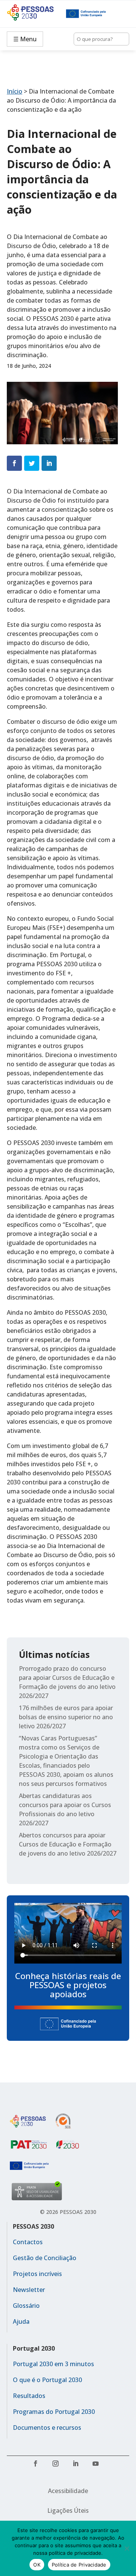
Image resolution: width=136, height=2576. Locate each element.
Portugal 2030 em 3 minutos (53, 2364)
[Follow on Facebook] (38, 2466)
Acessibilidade (68, 2491)
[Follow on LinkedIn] (78, 2466)
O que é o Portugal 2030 (47, 2380)
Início (15, 91)
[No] (127, 2548)
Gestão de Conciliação (45, 2258)
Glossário (26, 2306)
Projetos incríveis (37, 2274)
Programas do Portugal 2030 (54, 2412)
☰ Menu (25, 39)
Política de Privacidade (79, 2565)
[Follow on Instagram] (58, 2466)
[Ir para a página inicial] (36, 14)
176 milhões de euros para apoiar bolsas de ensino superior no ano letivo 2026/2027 (66, 1717)
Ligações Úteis (68, 2510)
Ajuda (21, 2321)
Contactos (28, 2242)
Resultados (29, 2396)
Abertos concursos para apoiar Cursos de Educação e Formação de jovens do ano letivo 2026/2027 (68, 1844)
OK (37, 2565)
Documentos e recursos (47, 2428)
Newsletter (29, 2290)
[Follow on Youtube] (98, 2466)
